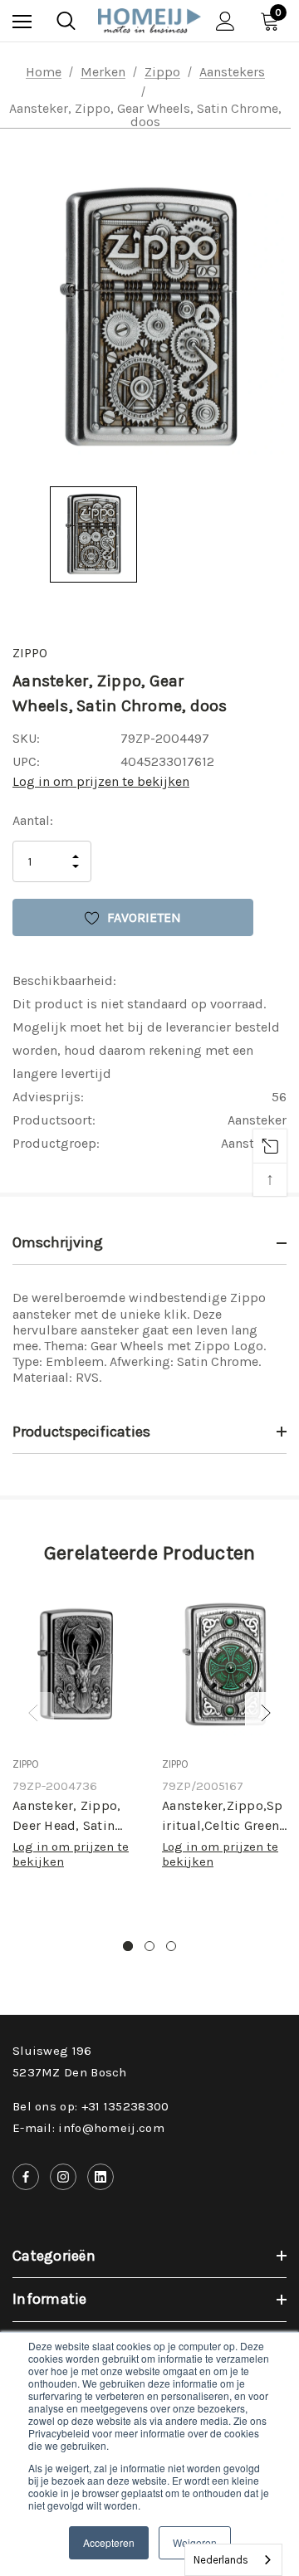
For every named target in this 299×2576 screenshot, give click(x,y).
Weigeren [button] (195, 2542)
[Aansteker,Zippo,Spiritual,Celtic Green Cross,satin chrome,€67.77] (224, 1666)
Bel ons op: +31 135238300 (91, 2106)
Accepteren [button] (109, 2542)
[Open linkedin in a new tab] (100, 2177)
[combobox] (233, 2560)
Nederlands (221, 2560)
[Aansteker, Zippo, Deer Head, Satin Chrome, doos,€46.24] (75, 1666)
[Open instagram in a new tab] (63, 2177)
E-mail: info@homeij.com (88, 2128)
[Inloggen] (225, 21)
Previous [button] (33, 1713)
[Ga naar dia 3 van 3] (171, 1946)
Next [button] (266, 1713)
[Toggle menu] (22, 21)
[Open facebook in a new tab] (26, 2177)
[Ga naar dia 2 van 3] (149, 1946)
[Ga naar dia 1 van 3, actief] (128, 1946)
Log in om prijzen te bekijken (101, 781)
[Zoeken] (66, 21)
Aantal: (33, 820)
